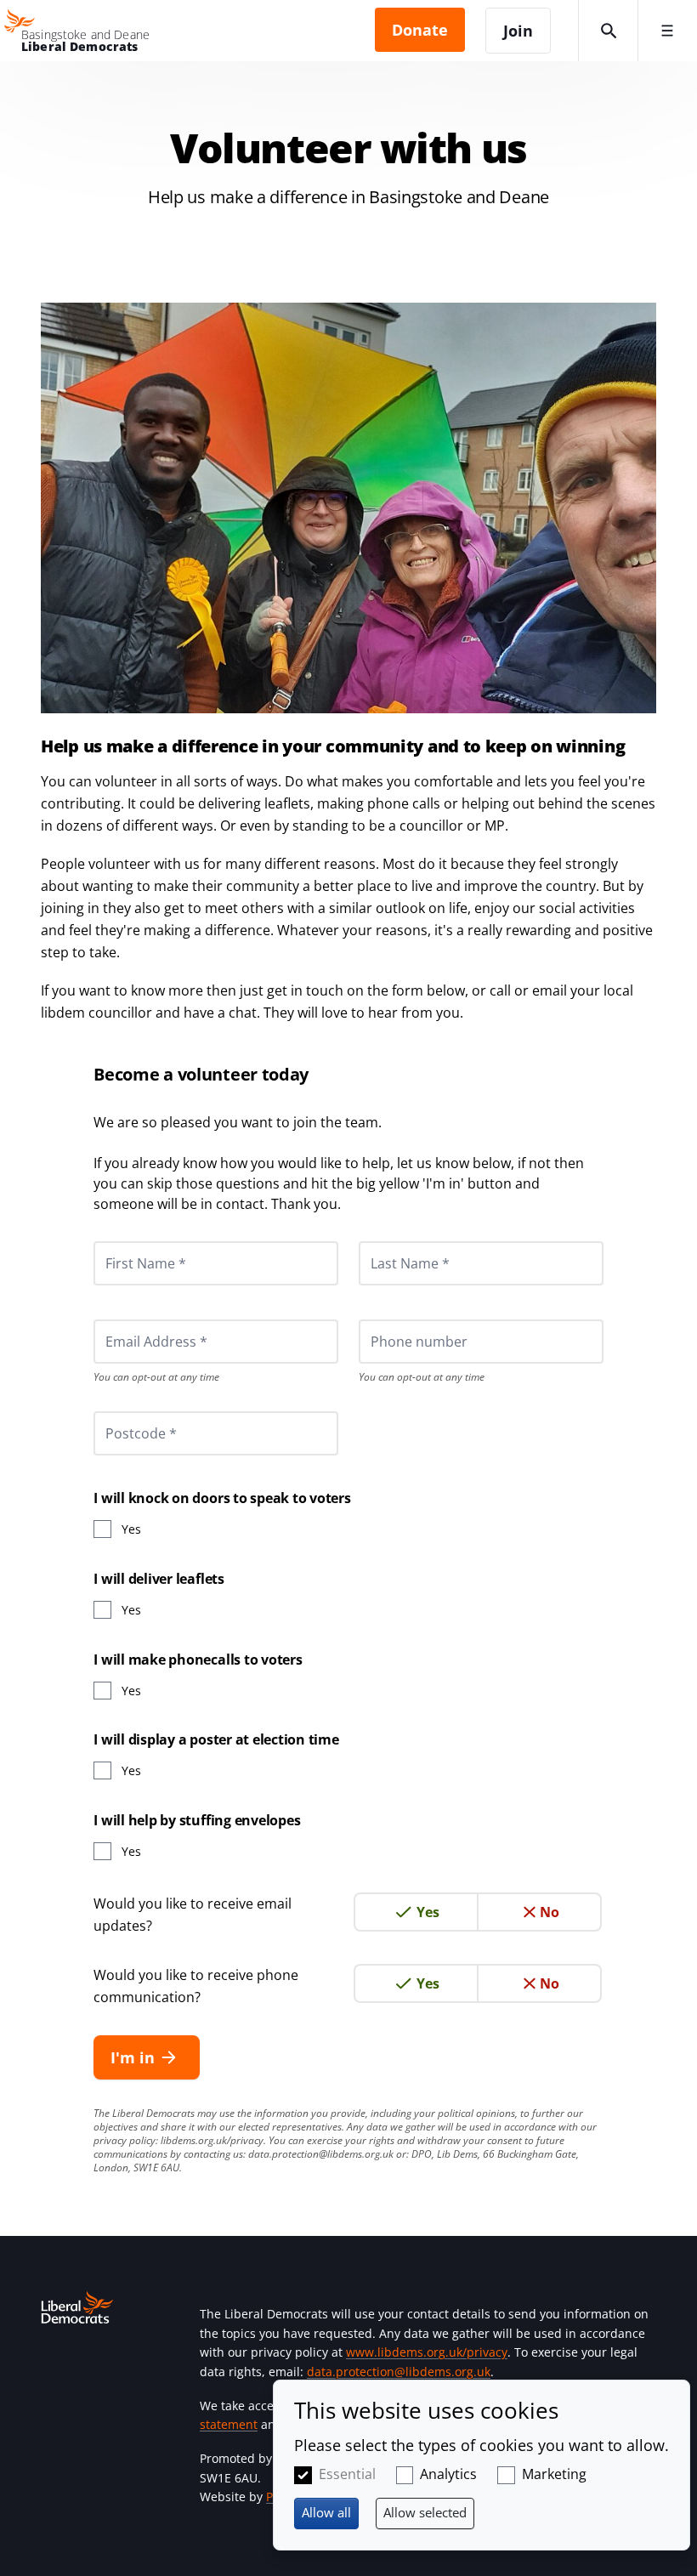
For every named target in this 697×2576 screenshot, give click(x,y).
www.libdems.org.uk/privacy (427, 2352)
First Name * (125, 1241)
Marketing (554, 2474)
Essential (347, 2474)
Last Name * (389, 1241)
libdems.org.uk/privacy (212, 2140)
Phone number (396, 1319)
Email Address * (133, 1319)
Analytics (448, 2474)
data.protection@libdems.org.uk (321, 2154)
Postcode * (120, 1411)
